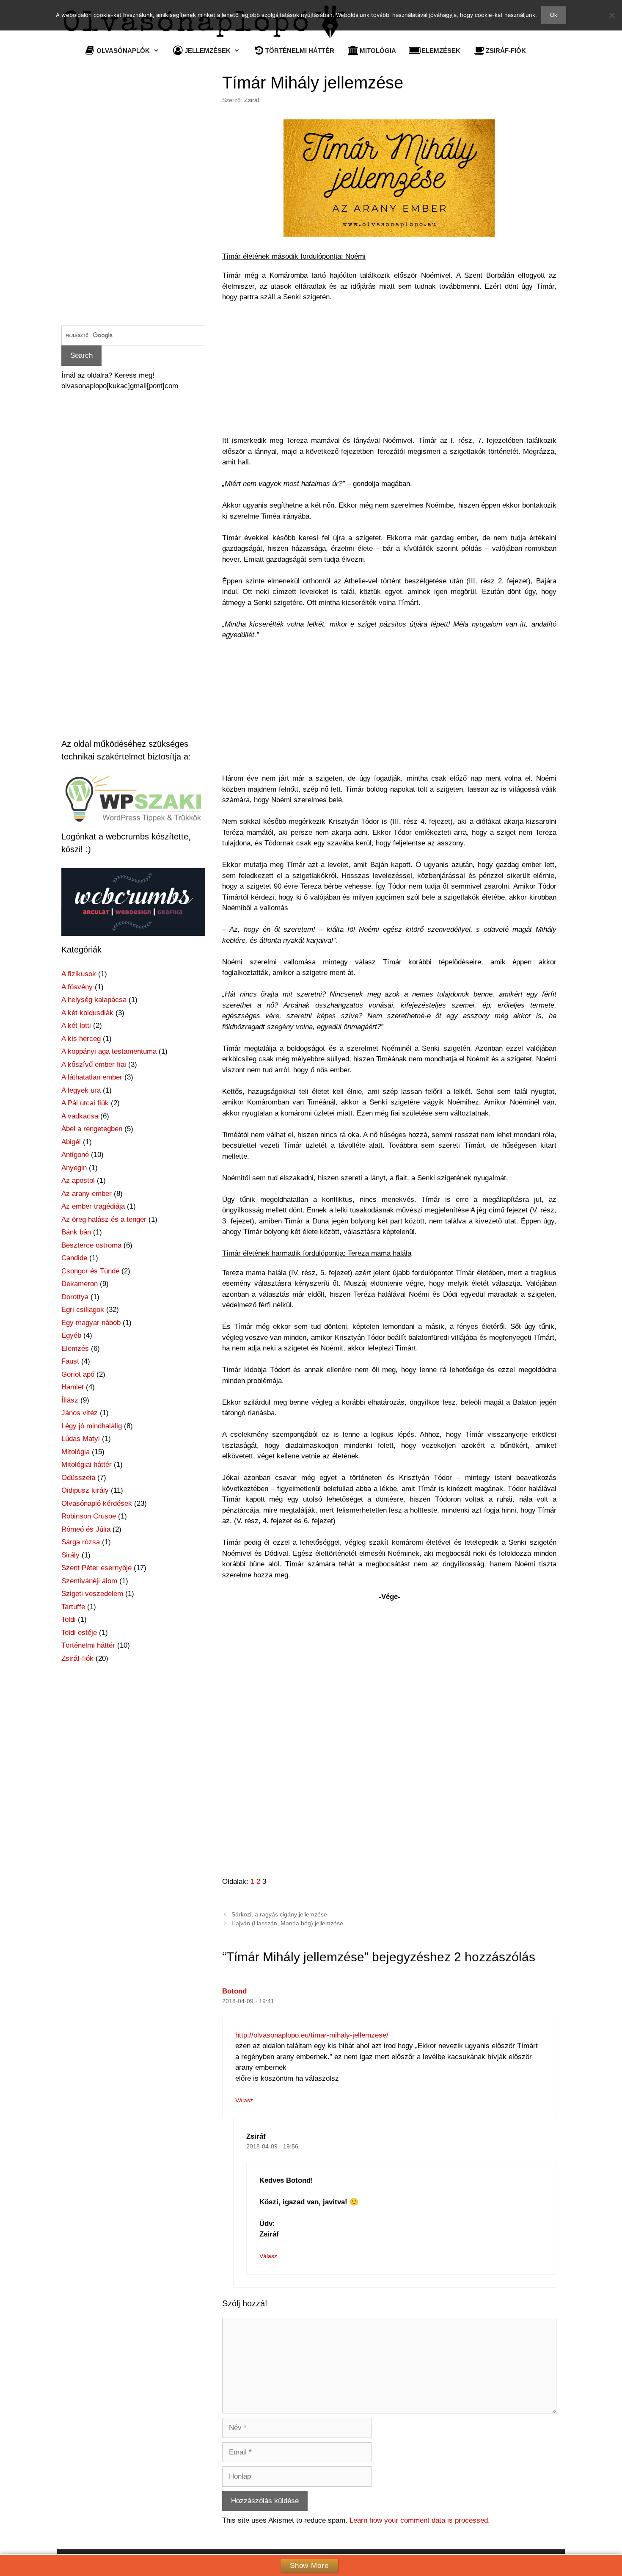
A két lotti (76, 1026)
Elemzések (441, 51)
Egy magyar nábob (91, 1323)
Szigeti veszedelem (92, 1594)
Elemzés (75, 1349)
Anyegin (74, 1168)
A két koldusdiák (87, 1013)
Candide (74, 1258)
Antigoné (75, 1155)
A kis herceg (81, 1039)
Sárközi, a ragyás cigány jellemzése (279, 1914)
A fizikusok (79, 974)
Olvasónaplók (123, 51)
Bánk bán (76, 1232)
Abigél (71, 1142)
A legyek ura (81, 1090)
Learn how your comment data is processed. (420, 2520)
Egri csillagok (83, 1310)
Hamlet (73, 1387)
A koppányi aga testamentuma (109, 1051)
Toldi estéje (79, 1633)
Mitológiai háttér (87, 1465)
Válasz (244, 2100)
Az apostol (78, 1180)
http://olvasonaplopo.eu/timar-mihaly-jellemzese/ (312, 2035)
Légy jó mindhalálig (92, 1426)
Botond (234, 1991)
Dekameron (80, 1284)
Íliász (70, 1400)
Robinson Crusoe (89, 1516)
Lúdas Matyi (81, 1439)
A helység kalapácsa (94, 1000)
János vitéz (80, 1413)
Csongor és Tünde (90, 1271)
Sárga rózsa (81, 1542)
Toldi (69, 1619)
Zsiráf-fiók (506, 51)
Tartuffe (73, 1607)
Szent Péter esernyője (96, 1568)
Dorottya (75, 1297)
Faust (70, 1361)
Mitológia (378, 51)
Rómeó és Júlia (86, 1529)
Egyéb (71, 1335)
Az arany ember (87, 1194)
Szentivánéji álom (89, 1581)
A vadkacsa (80, 1116)
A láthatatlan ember (92, 1077)
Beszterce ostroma (91, 1245)
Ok (554, 15)
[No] (611, 15)
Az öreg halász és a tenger (104, 1219)
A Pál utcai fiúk (85, 1103)
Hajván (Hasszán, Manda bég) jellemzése (287, 1923)
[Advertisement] (389, 373)
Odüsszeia (78, 1478)
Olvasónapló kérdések (97, 1503)
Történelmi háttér (300, 51)
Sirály (70, 1555)
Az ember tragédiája (93, 1206)
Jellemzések (208, 51)
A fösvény (77, 987)
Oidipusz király (85, 1490)
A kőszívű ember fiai (94, 1064)
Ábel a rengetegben (92, 1129)
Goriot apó (78, 1374)
